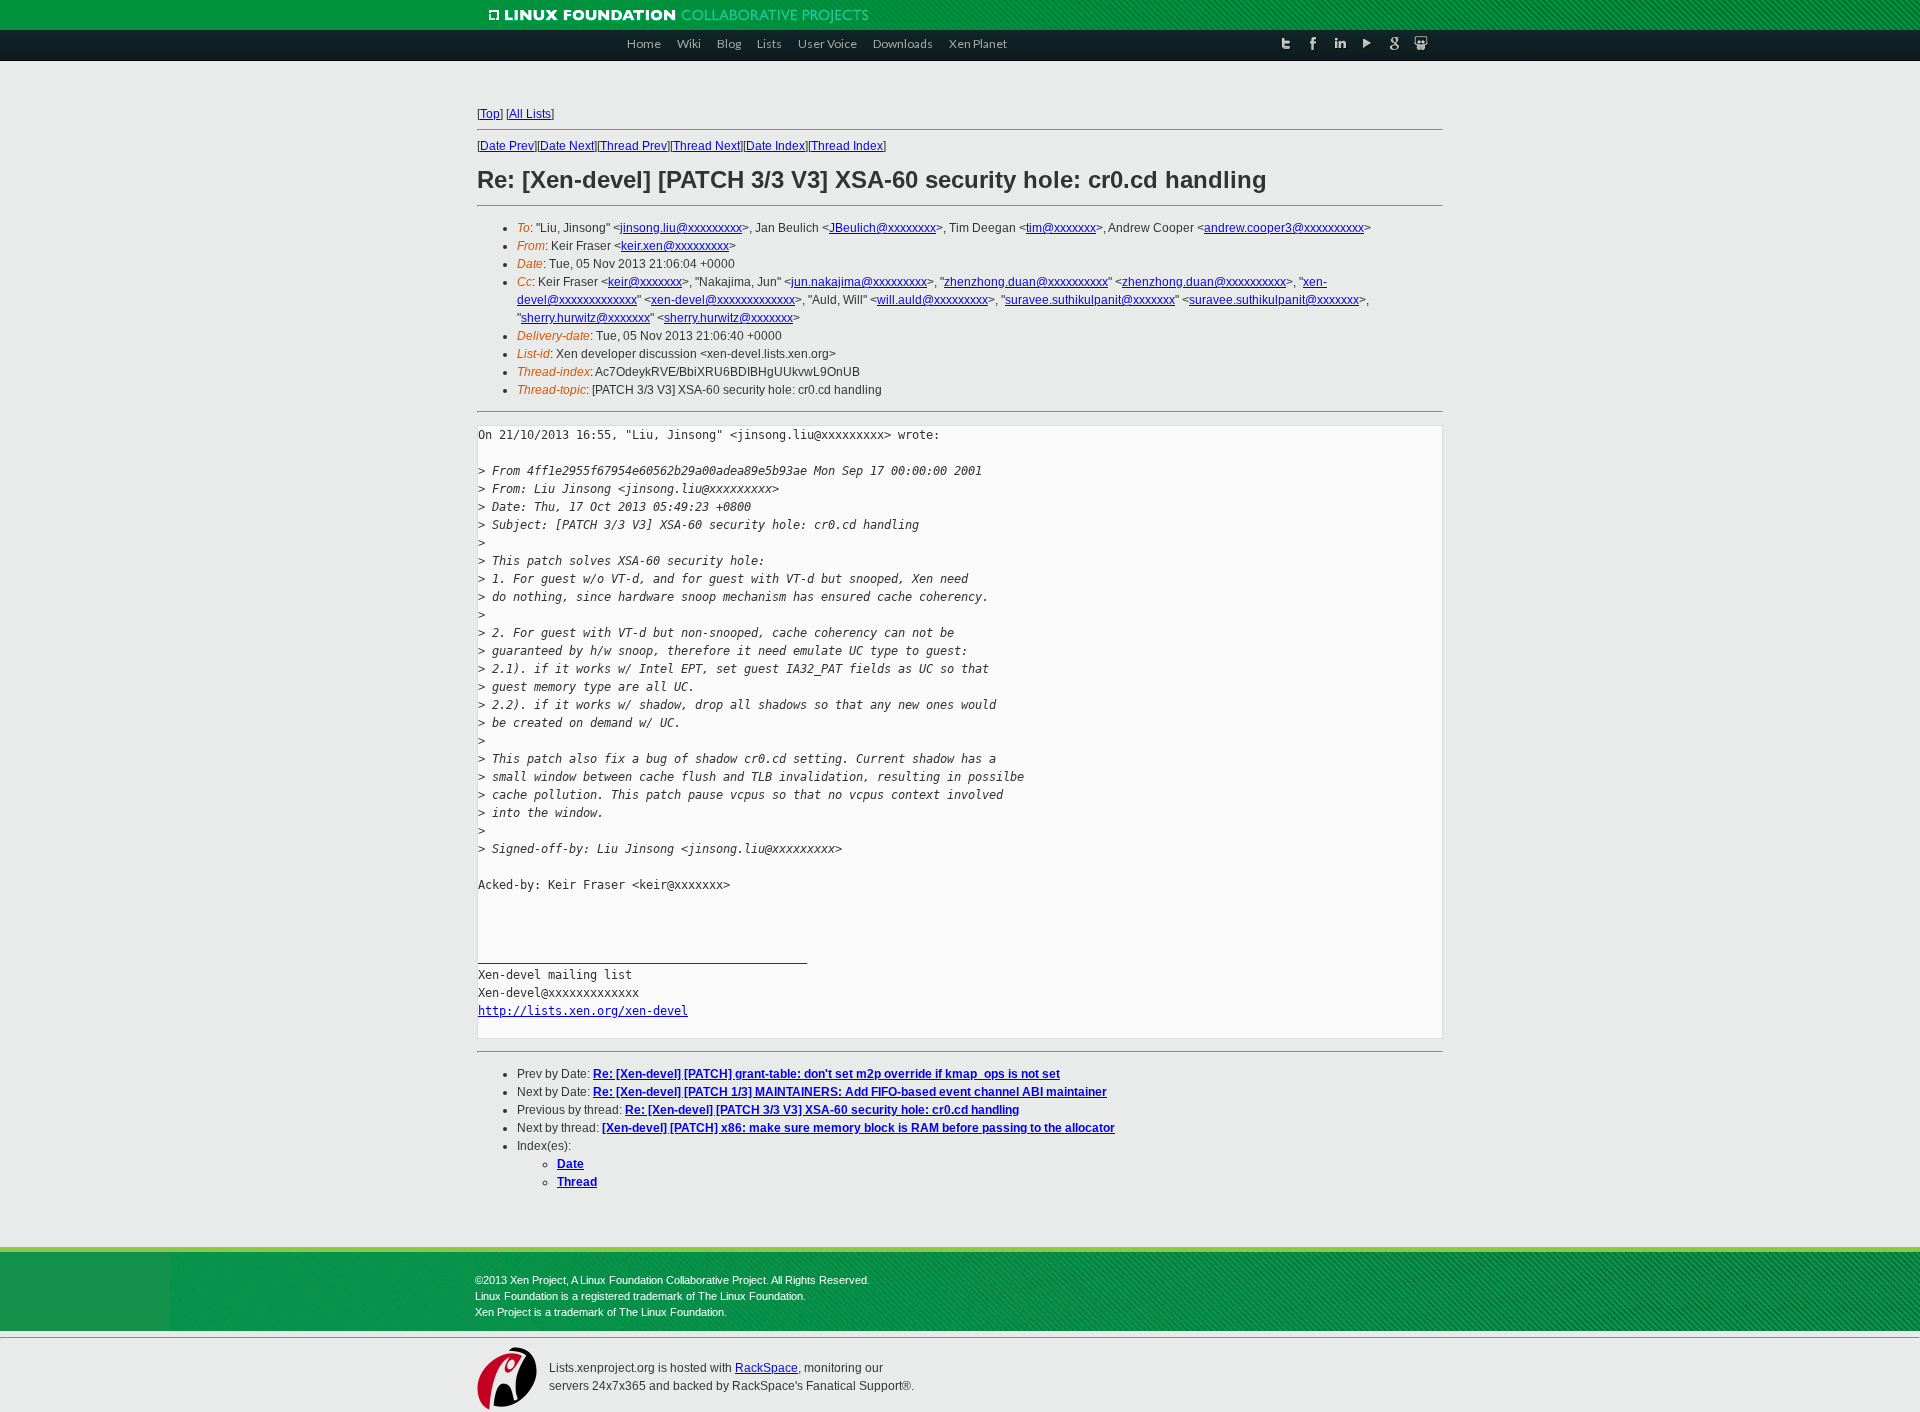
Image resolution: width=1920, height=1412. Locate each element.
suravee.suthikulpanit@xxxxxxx (1090, 300)
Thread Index (847, 146)
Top (490, 114)
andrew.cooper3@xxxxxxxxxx (1284, 228)
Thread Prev (633, 146)
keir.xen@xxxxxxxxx (675, 246)
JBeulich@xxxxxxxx (882, 228)
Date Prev (507, 146)
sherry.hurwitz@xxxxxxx (585, 318)
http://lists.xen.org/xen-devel (583, 1011)
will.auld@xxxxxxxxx (932, 300)
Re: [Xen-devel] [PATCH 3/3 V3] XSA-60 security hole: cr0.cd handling (822, 1110)
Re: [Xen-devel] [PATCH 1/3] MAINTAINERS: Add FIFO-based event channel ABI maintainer (850, 1092)
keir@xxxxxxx (645, 282)
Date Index (775, 146)
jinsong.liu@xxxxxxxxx (681, 228)
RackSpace (766, 1368)
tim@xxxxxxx (1061, 228)
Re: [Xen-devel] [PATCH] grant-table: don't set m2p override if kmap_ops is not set (826, 1074)
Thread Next (706, 146)
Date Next (567, 146)
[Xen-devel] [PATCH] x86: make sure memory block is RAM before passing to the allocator (858, 1128)
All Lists (530, 114)
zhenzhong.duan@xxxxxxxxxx (1026, 282)
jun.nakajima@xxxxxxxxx (859, 282)
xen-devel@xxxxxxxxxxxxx (723, 300)
